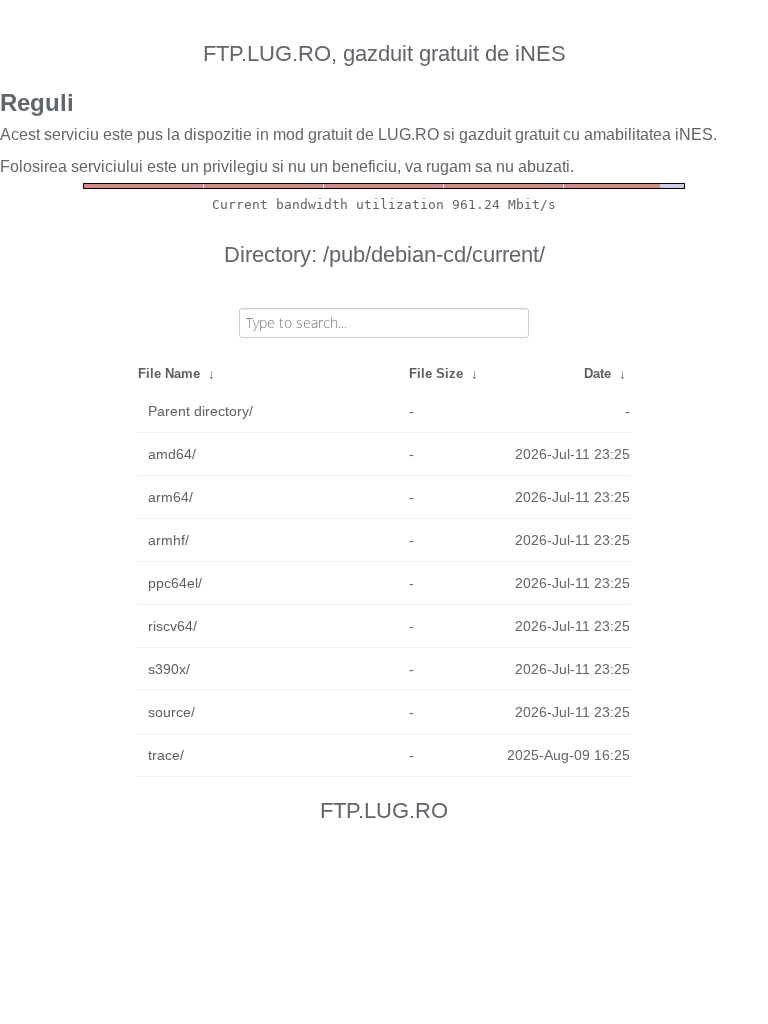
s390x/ (169, 669)
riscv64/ (172, 626)
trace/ (166, 755)
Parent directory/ (200, 411)
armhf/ (168, 540)
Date (597, 373)
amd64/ (172, 454)
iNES (694, 134)
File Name (169, 373)
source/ (171, 712)
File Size (436, 373)
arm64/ (170, 497)
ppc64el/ (175, 583)
